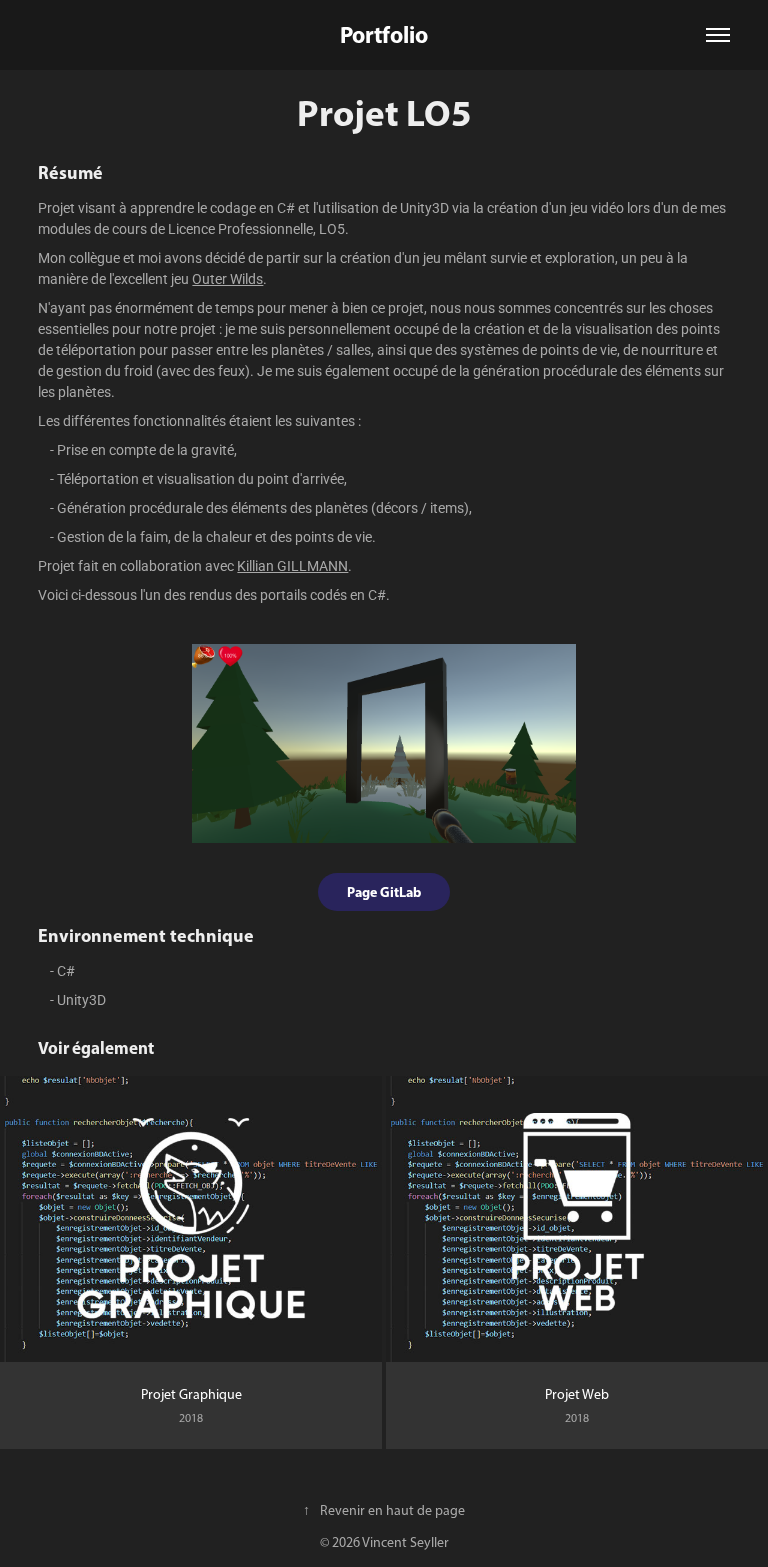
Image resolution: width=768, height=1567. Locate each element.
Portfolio (384, 34)
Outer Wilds (227, 278)
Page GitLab (384, 892)
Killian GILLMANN (292, 565)
